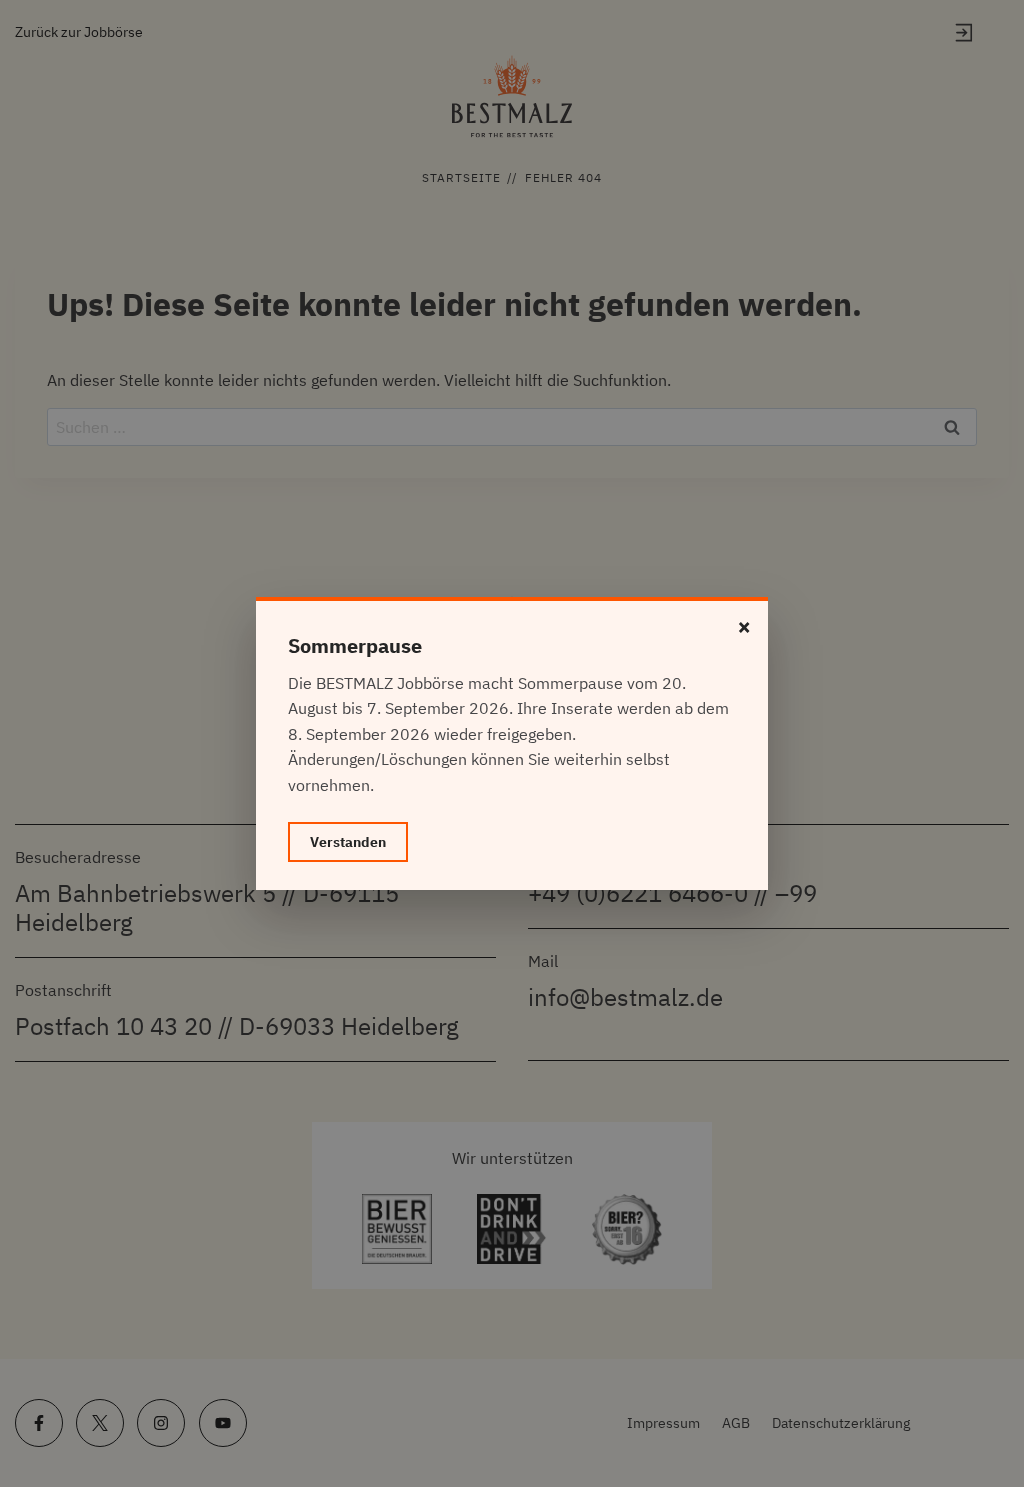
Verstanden (348, 842)
